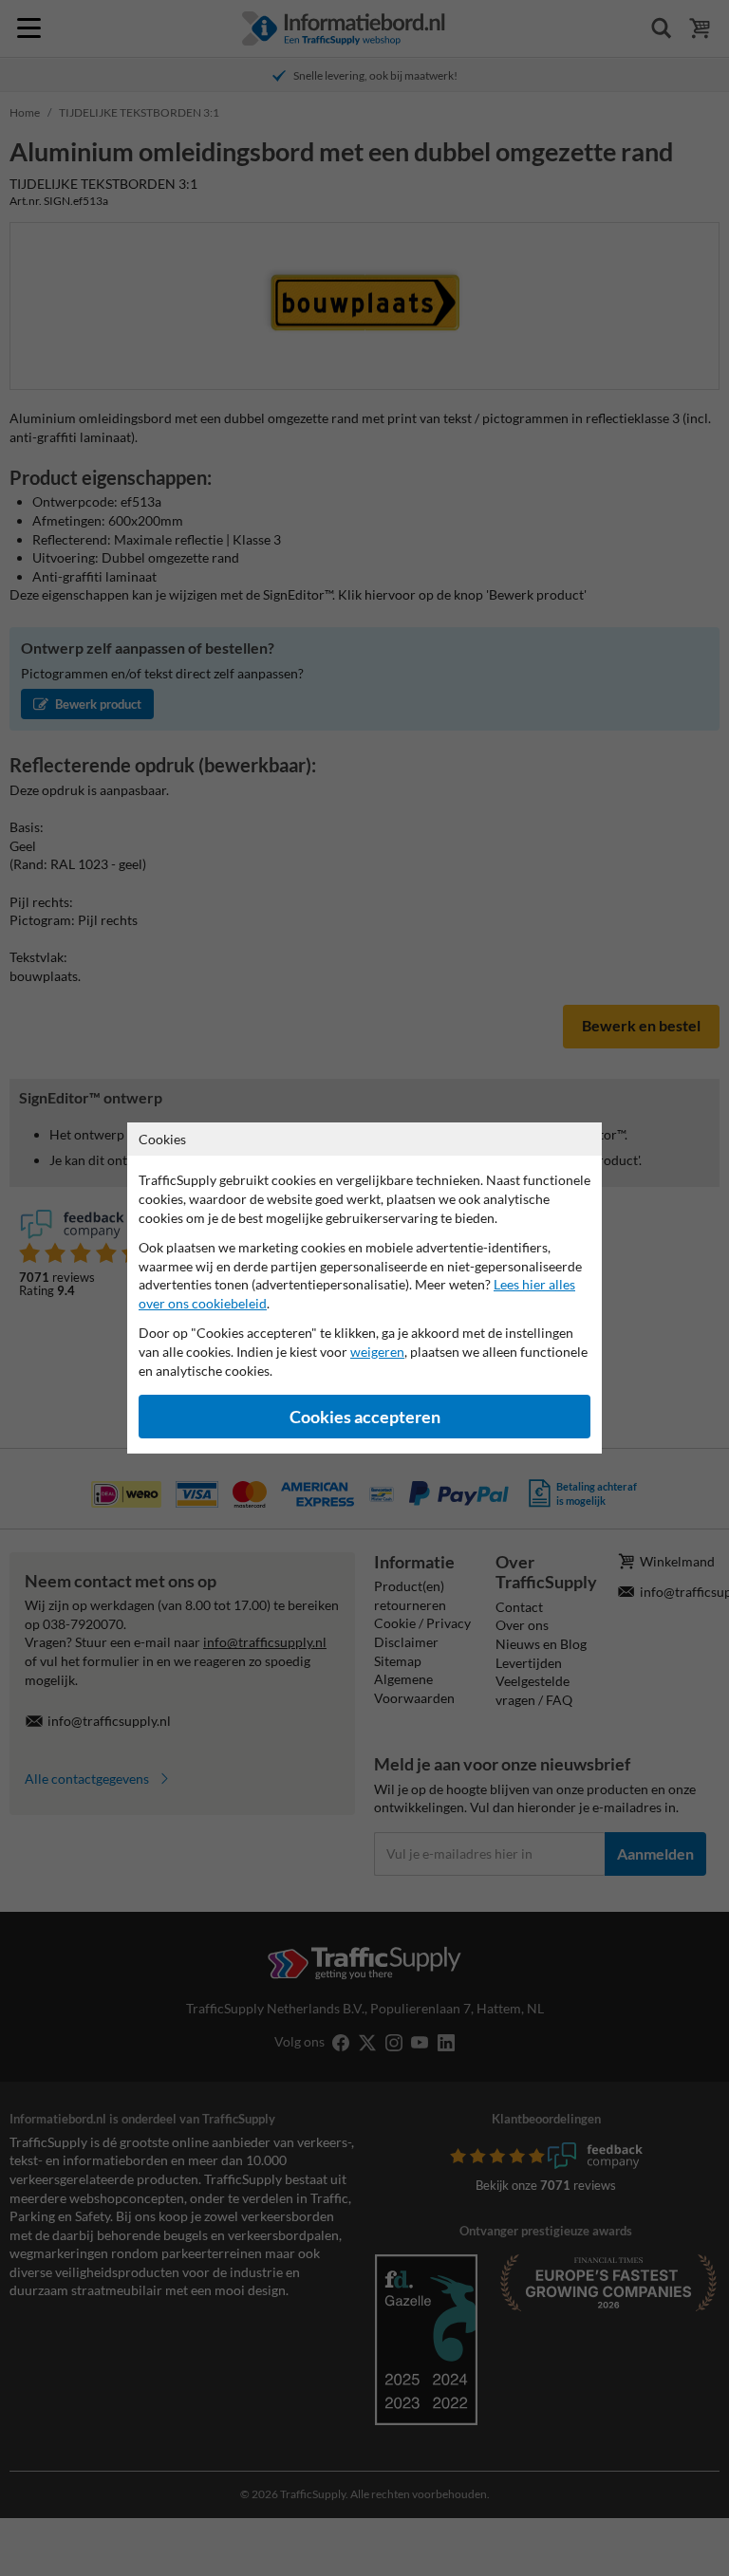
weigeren (377, 1352)
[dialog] (364, 1288)
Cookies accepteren (365, 1417)
